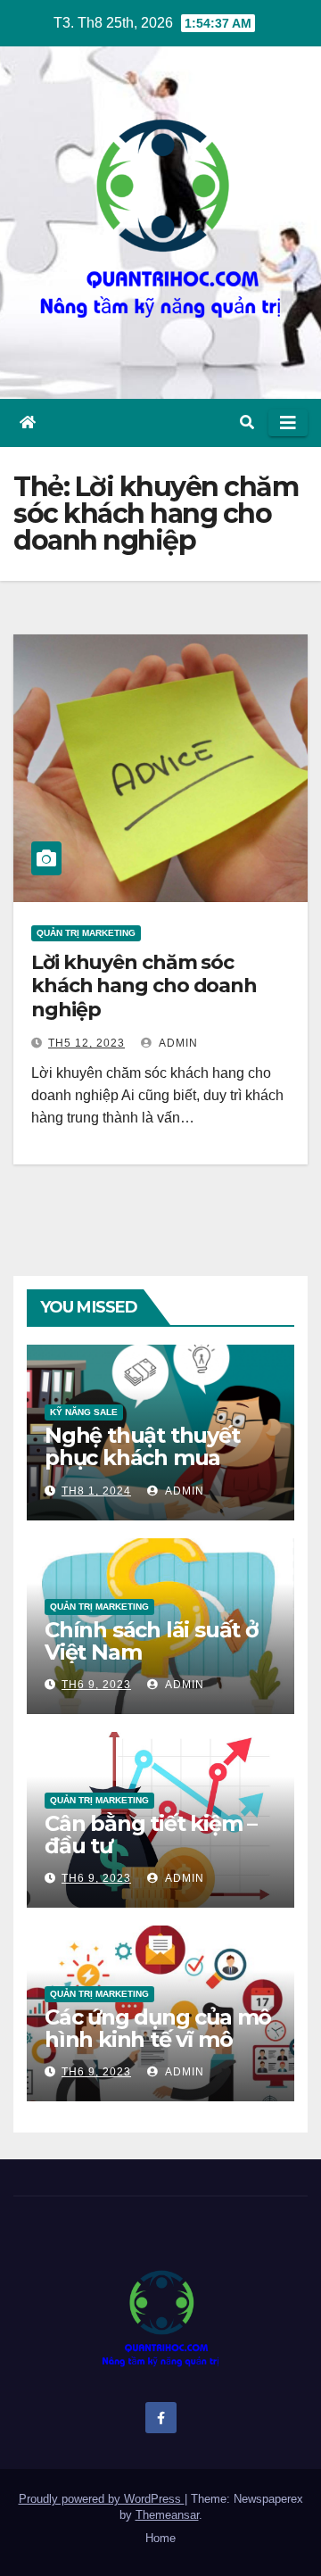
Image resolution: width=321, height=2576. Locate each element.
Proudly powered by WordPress (102, 2499)
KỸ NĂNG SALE (84, 1412)
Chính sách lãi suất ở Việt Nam (152, 1641)
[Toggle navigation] (288, 423)
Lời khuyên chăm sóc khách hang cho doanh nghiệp (144, 986)
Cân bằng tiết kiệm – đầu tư (151, 1835)
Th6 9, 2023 (96, 1685)
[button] (247, 422)
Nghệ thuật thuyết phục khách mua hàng (142, 1458)
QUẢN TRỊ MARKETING (86, 933)
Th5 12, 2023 (86, 1043)
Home (160, 2538)
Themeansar (167, 2515)
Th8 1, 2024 (96, 1491)
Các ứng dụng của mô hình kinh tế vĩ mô (158, 2028)
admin (177, 1043)
